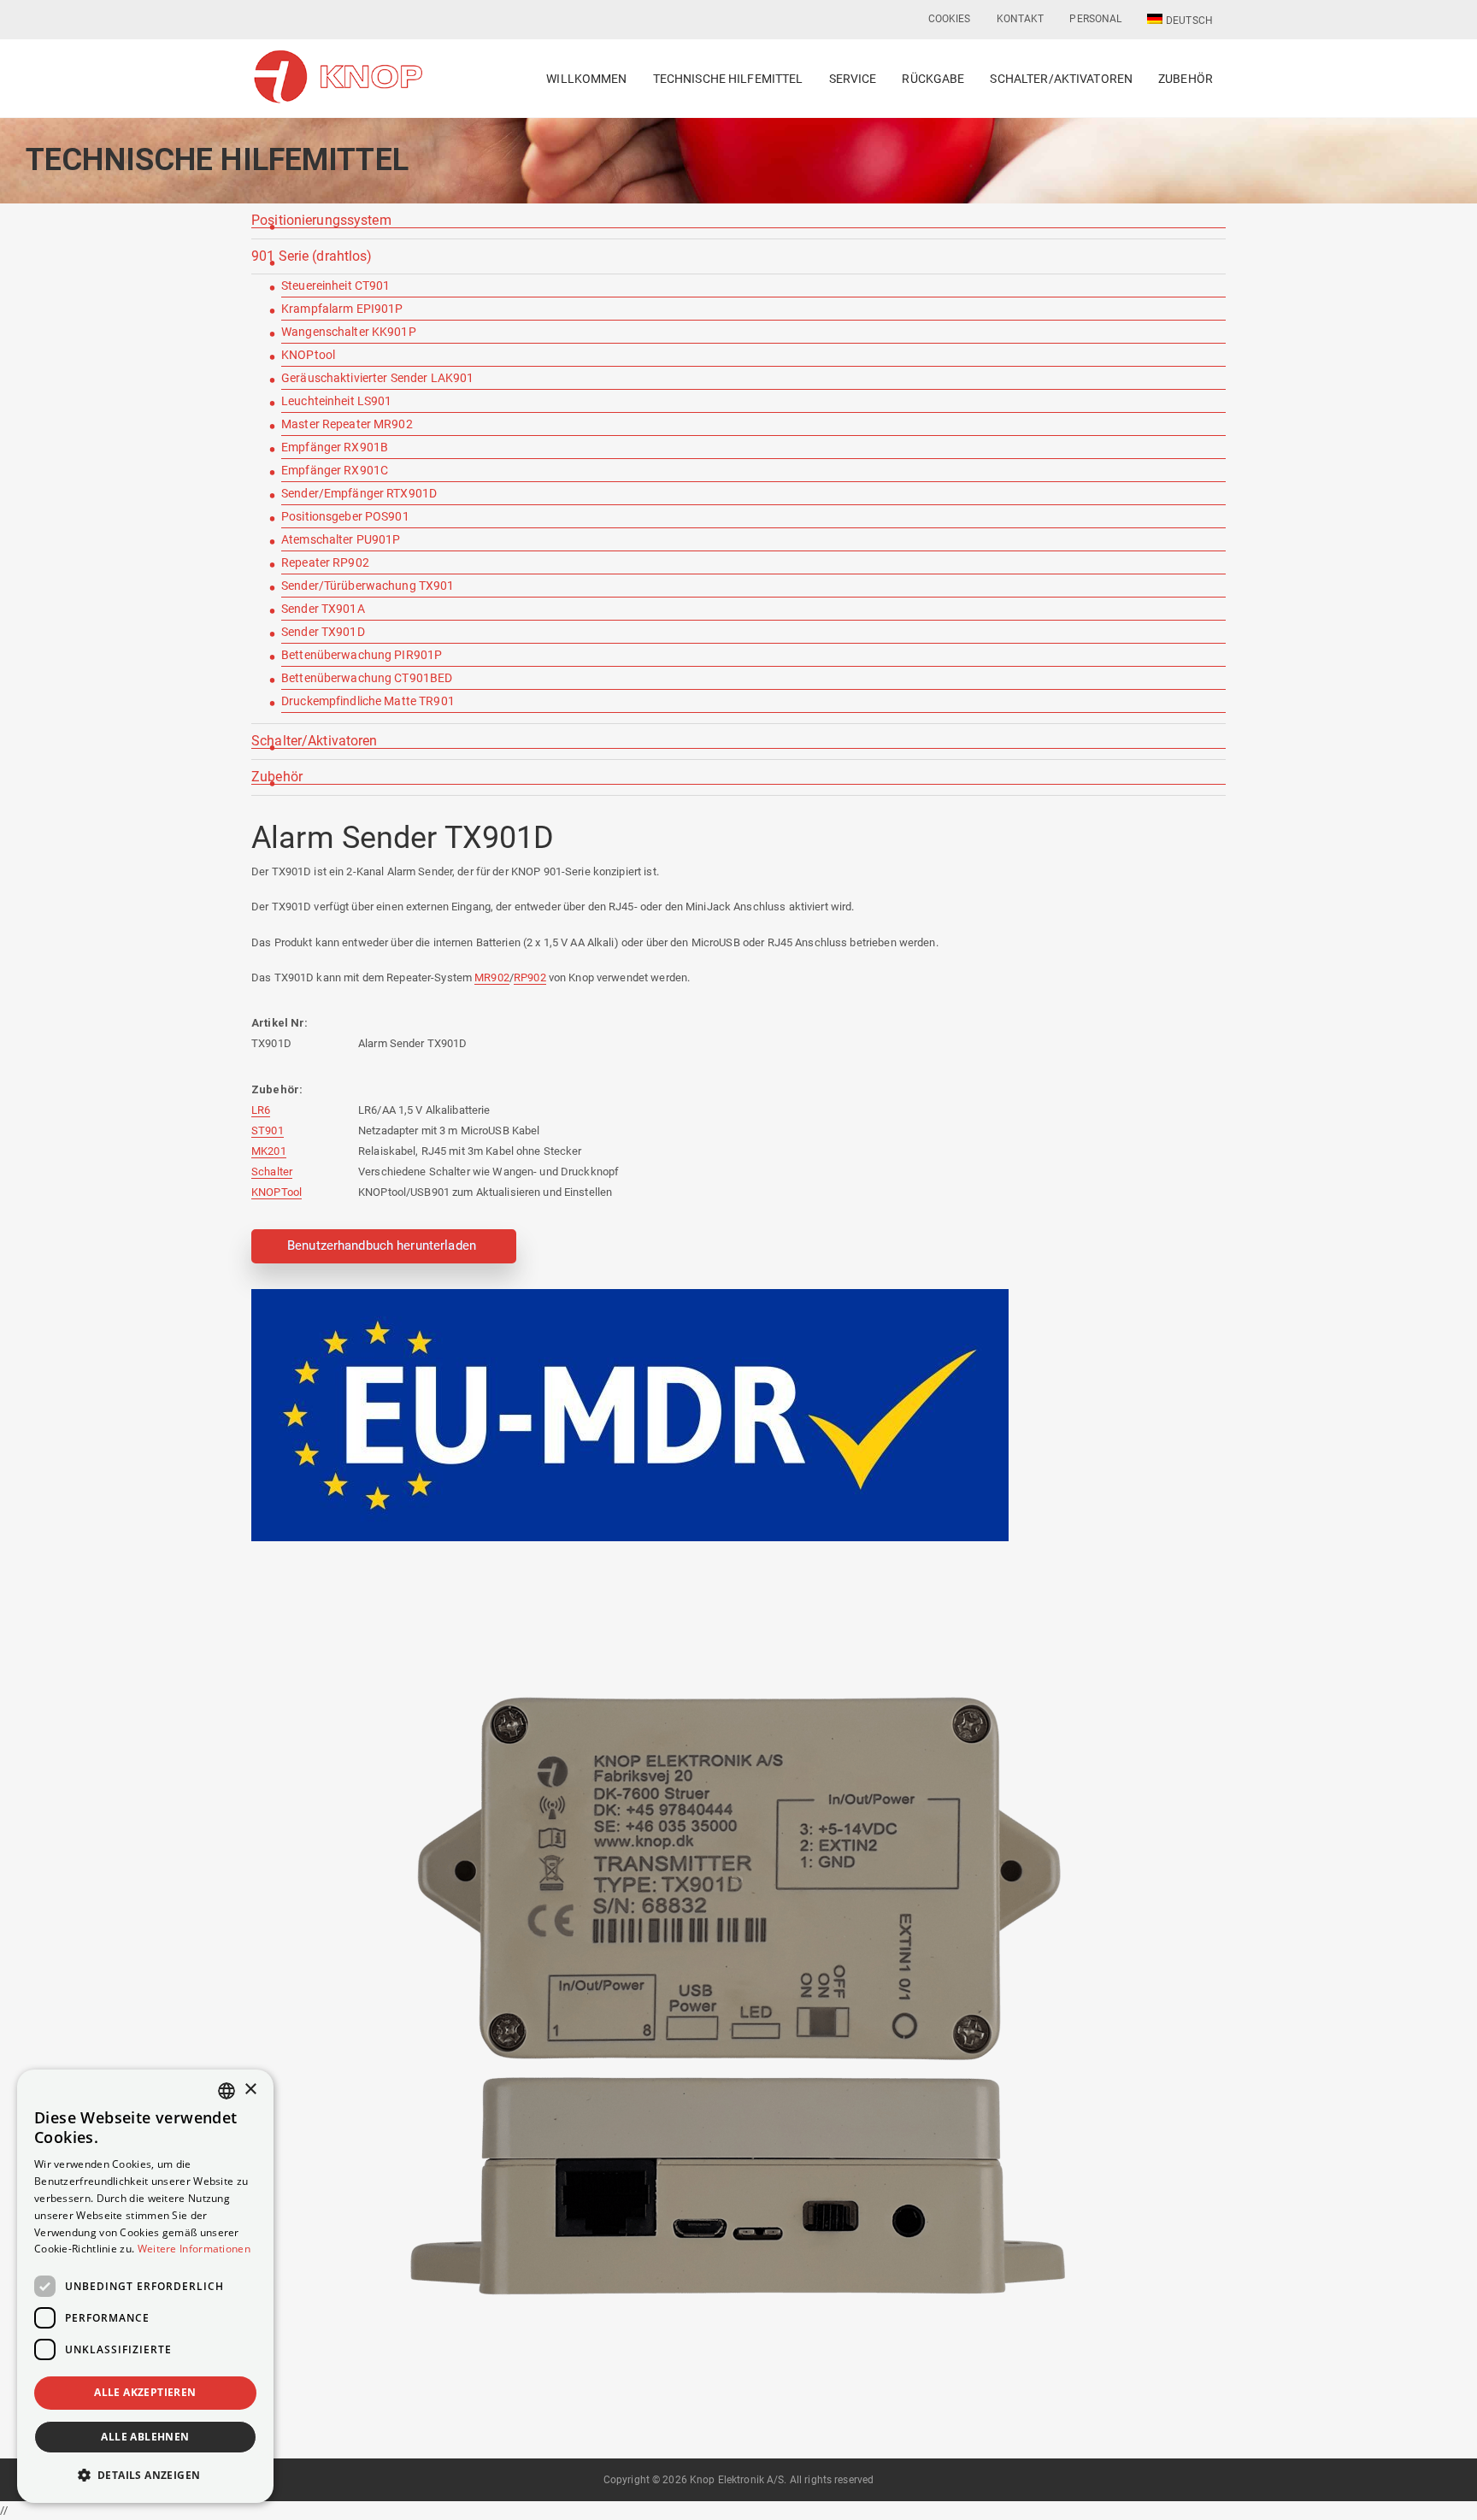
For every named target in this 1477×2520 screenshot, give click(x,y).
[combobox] (227, 2091)
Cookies (950, 19)
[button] (145, 2475)
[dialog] (145, 2286)
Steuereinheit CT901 (335, 286)
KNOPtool (308, 355)
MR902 (492, 977)
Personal (1095, 19)
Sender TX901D (323, 632)
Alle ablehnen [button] (145, 2437)
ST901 (268, 1130)
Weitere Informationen (194, 2249)
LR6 (261, 1110)
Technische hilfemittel (728, 79)
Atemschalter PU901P (341, 539)
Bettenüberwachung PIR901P (362, 655)
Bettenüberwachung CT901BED (367, 678)
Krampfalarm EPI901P (342, 309)
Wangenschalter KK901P (349, 332)
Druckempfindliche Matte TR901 (368, 701)
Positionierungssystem (321, 221)
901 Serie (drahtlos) (312, 257)
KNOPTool (277, 1192)
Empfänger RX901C (335, 470)
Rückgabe (933, 79)
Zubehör (1186, 79)
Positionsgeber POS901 (345, 516)
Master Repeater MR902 (347, 424)
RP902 (530, 977)
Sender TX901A (323, 609)
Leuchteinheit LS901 (336, 401)
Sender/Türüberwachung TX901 (368, 586)
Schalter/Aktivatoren (1061, 79)
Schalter (272, 1172)
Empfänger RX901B (335, 447)
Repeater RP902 (325, 562)
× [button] (250, 2090)
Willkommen (586, 79)
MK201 (269, 1151)
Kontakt (1021, 19)
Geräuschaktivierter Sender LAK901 (377, 378)
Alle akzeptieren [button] (145, 2392)
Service (853, 79)
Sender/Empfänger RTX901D (359, 493)
